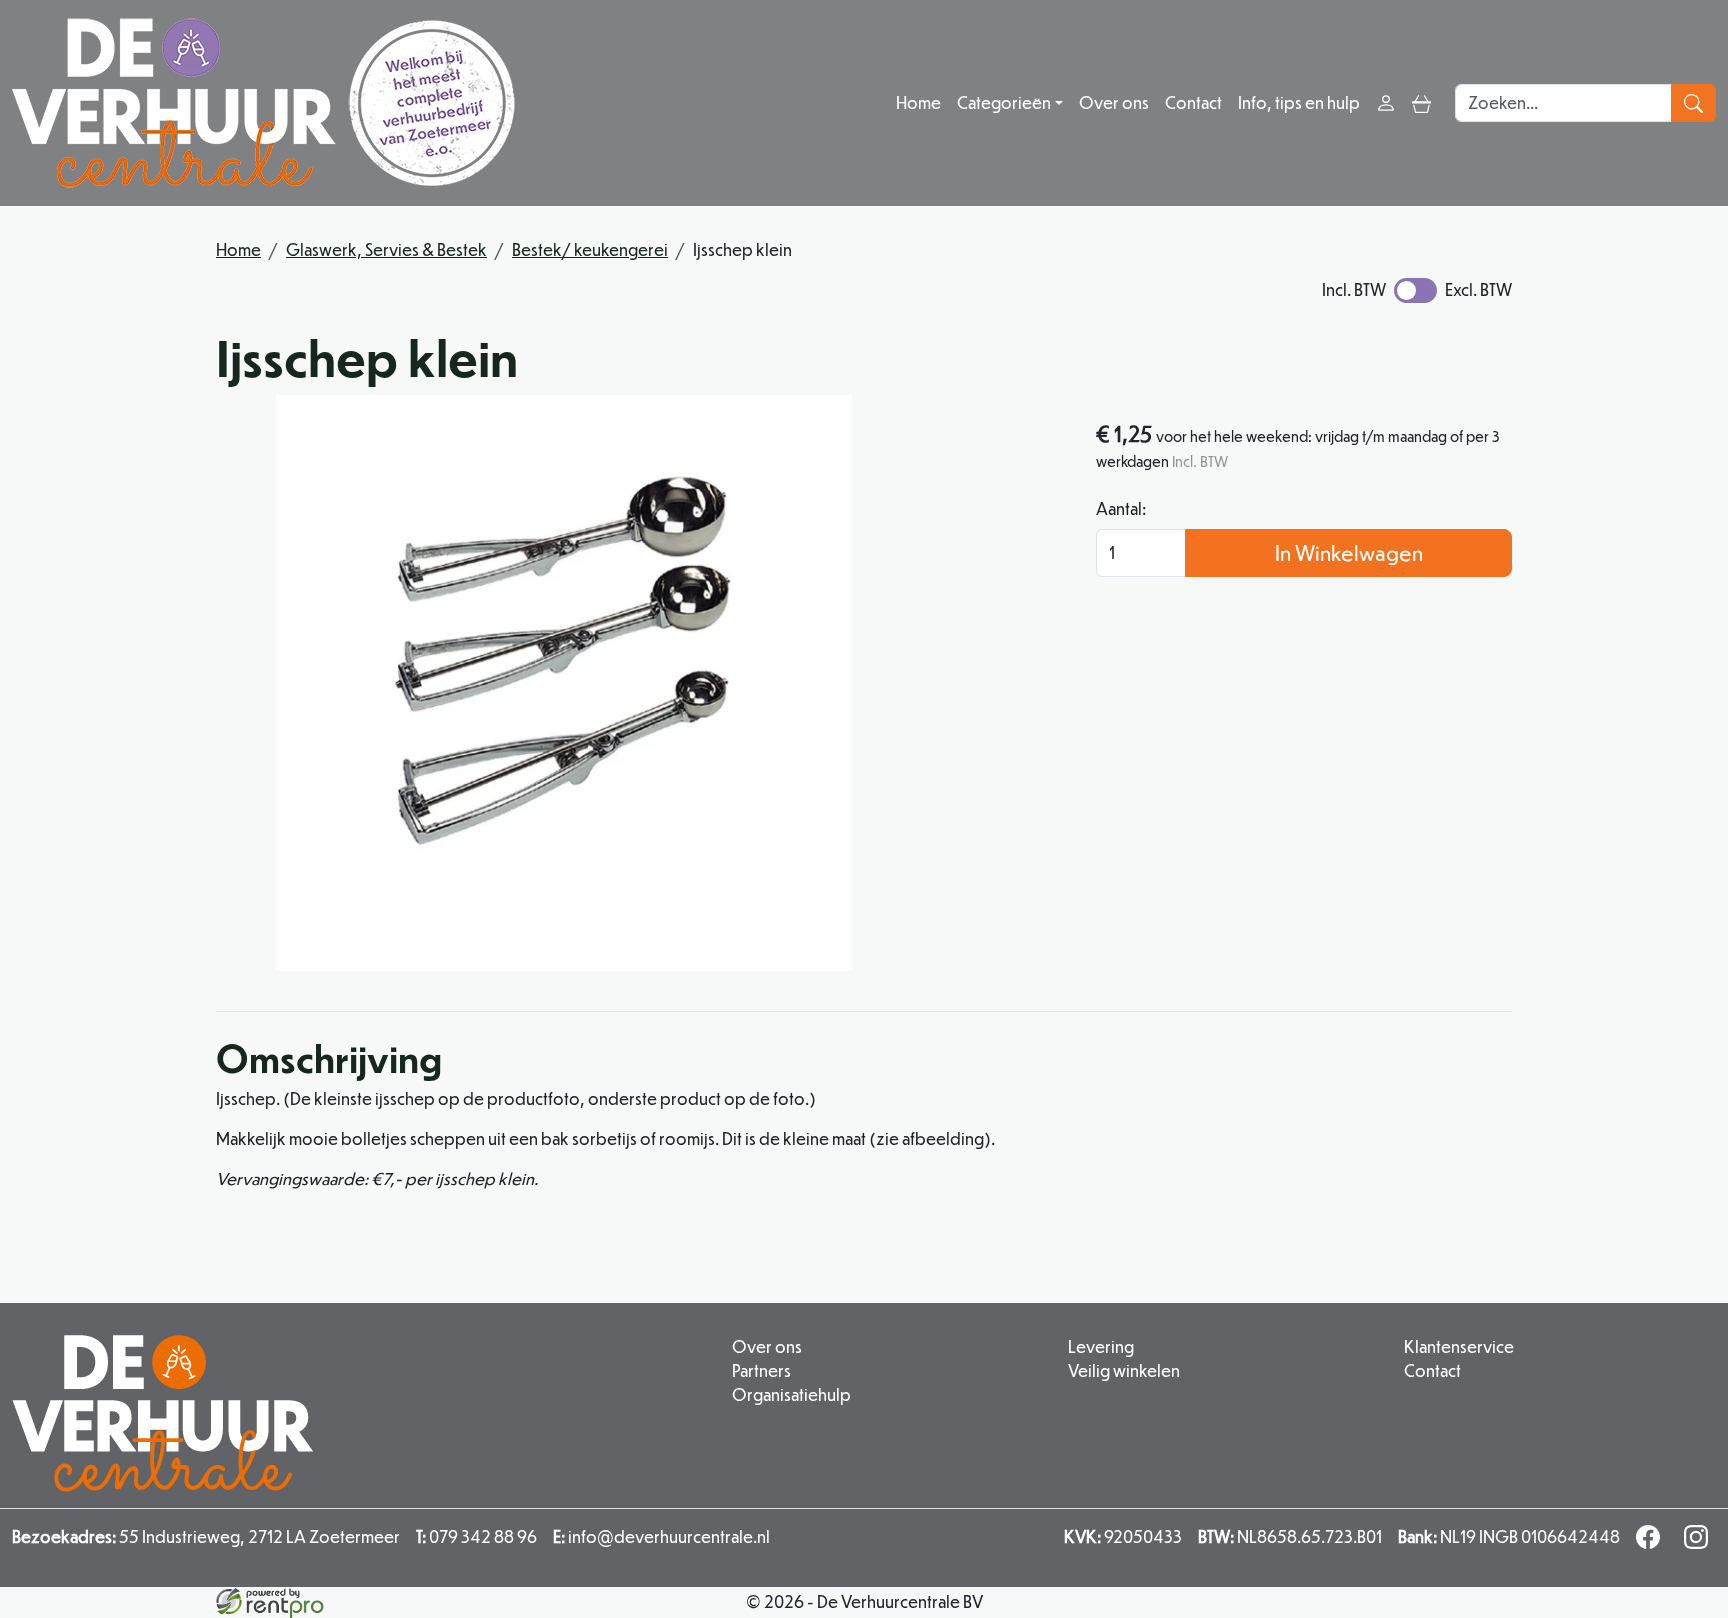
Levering (1101, 1346)
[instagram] (1700, 1542)
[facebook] (1652, 1542)
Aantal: (1121, 508)
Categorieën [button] (1004, 102)
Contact (1193, 102)
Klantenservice (1459, 1346)
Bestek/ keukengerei (590, 249)
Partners (761, 1370)
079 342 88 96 (476, 1536)
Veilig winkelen (1124, 1370)
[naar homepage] (263, 103)
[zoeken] (1693, 103)
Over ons (1114, 102)
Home (918, 102)
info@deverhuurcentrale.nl (661, 1536)
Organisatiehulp (791, 1394)
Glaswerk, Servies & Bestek (386, 249)
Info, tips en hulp (1299, 102)
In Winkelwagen (1349, 552)
